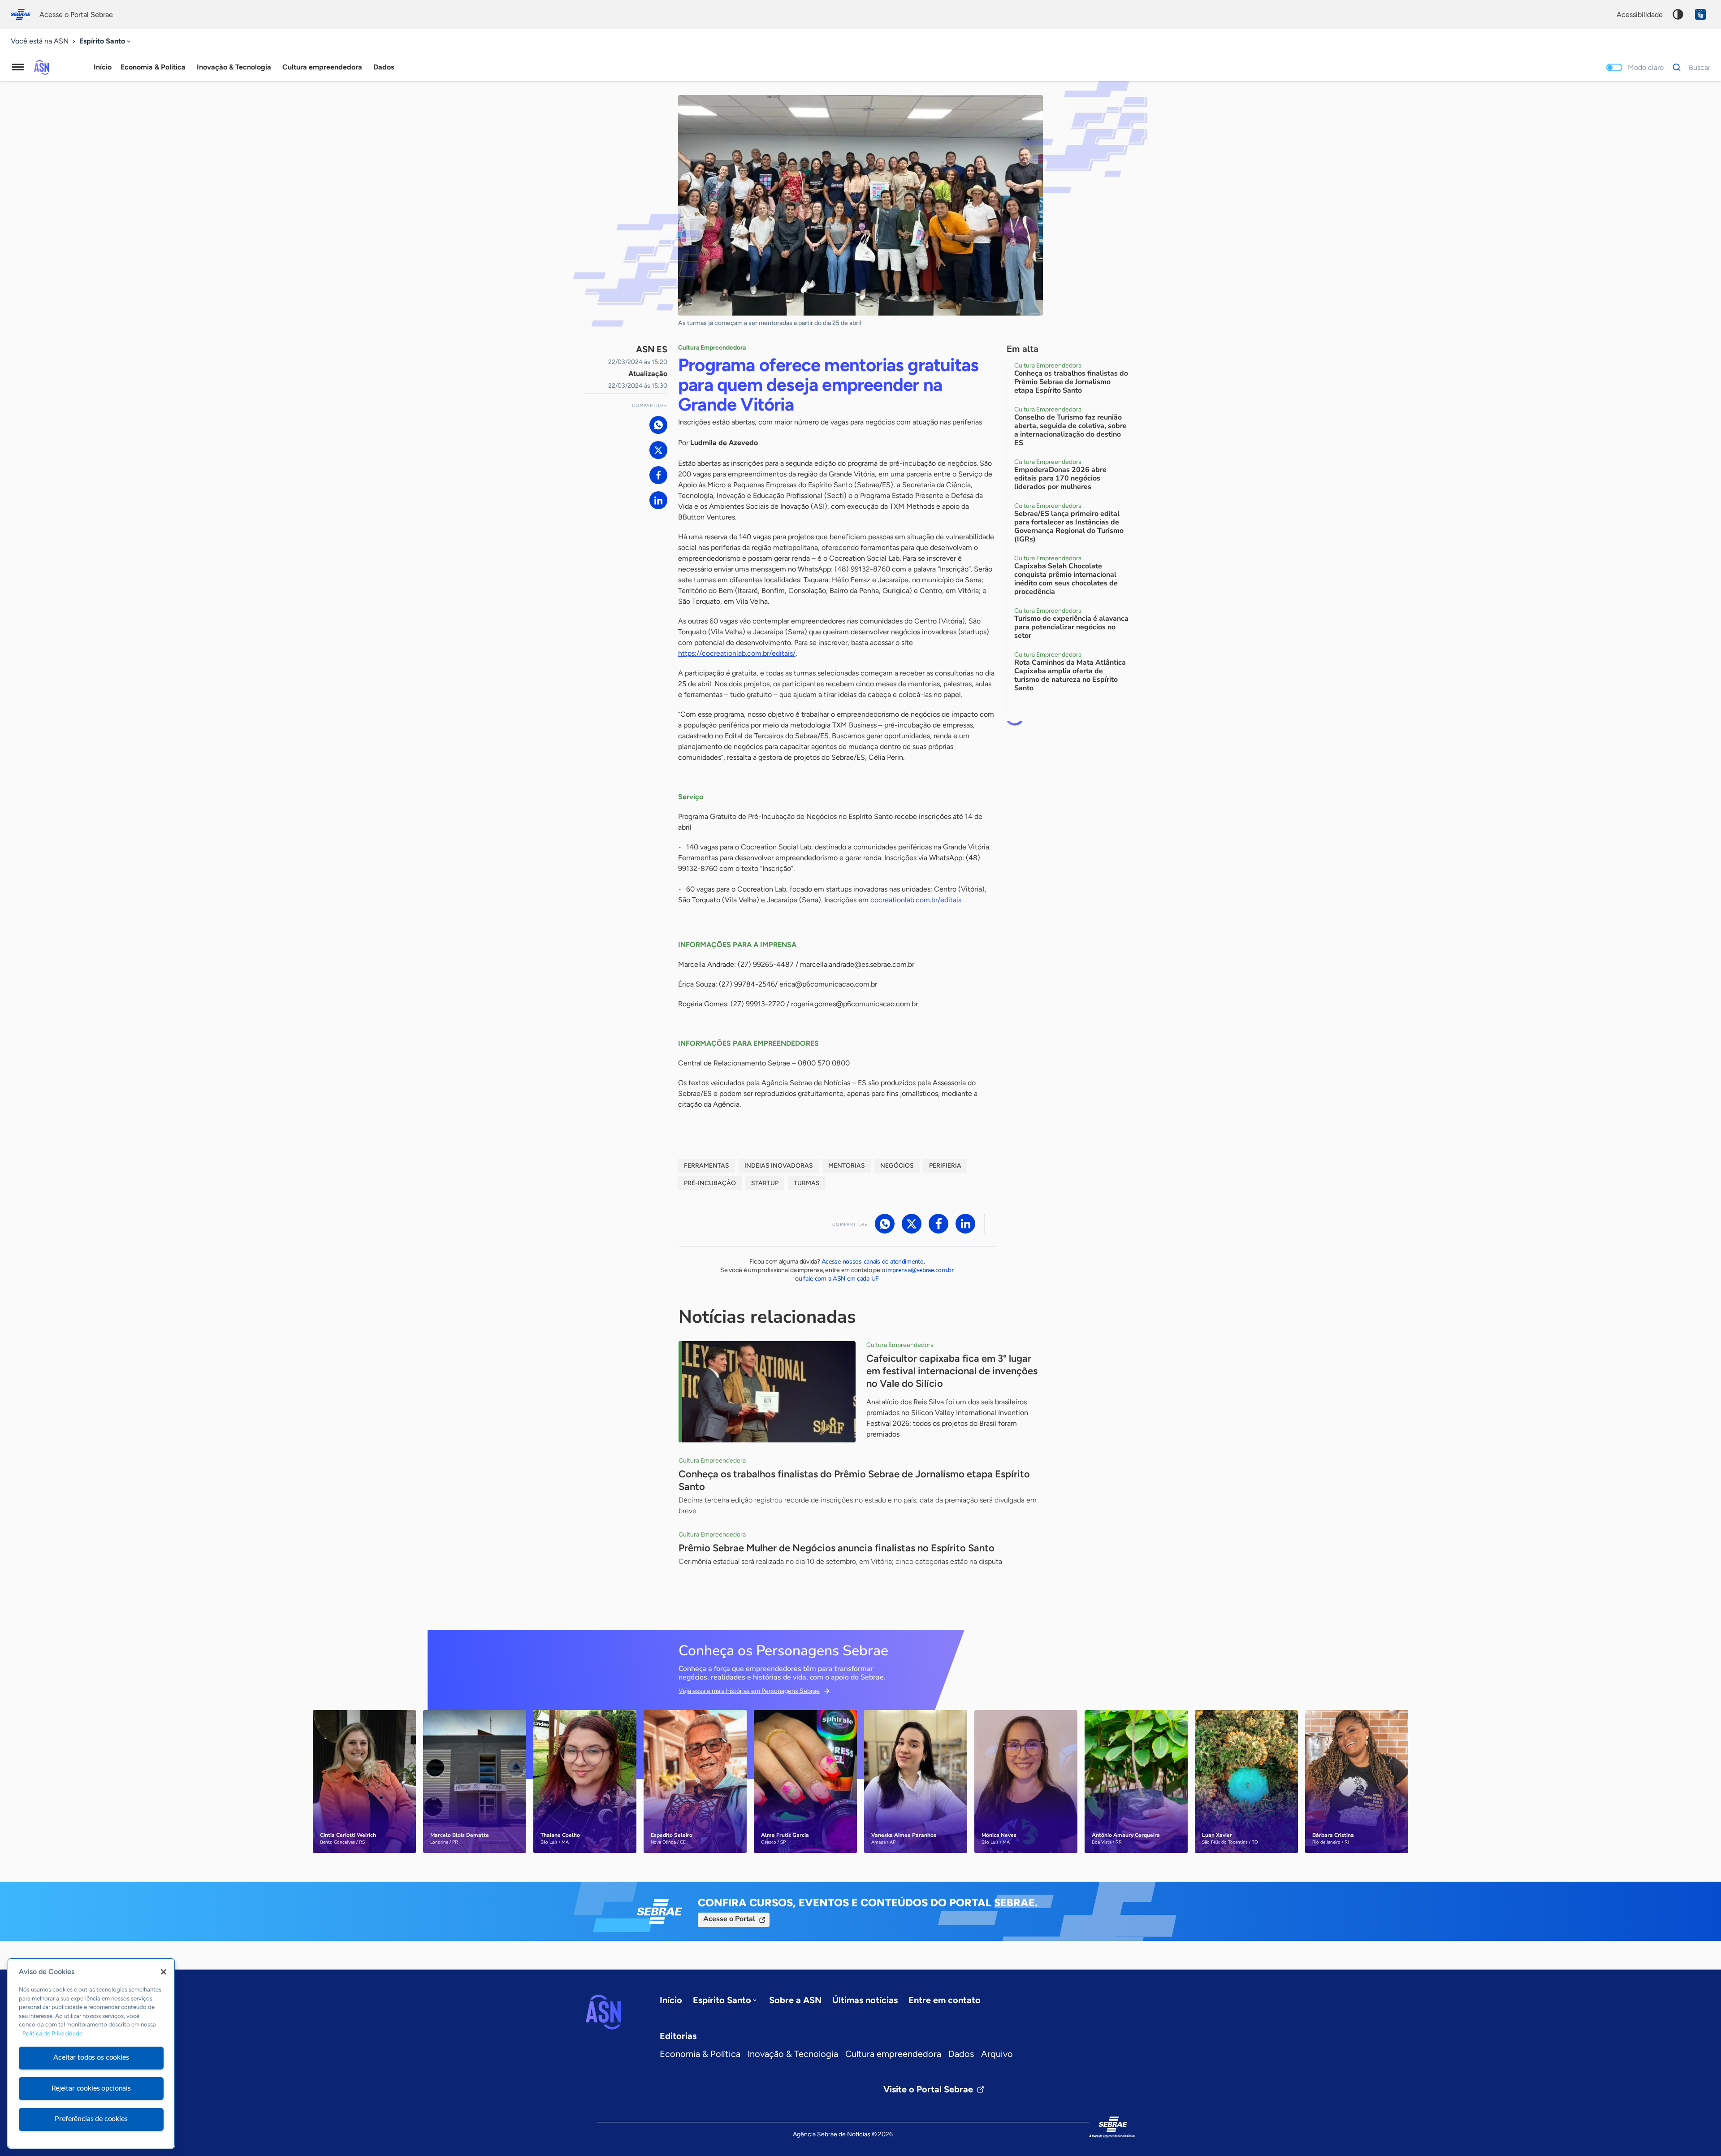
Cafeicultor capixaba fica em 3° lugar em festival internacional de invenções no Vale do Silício (952, 1371)
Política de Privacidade (52, 2034)
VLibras (1700, 14)
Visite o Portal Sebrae (928, 2089)
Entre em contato (945, 2000)
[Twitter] (658, 450)
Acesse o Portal (729, 1919)
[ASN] (603, 2012)
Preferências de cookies (91, 2119)
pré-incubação (710, 1183)
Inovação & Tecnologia (793, 2054)
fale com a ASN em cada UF (841, 1279)
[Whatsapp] (658, 425)
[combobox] (106, 41)
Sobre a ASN (795, 2000)
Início (103, 67)
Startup (765, 1183)
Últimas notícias (865, 2000)
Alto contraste (1678, 14)
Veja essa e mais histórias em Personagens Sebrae (749, 1691)
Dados (961, 2054)
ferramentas (707, 1166)
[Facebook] (658, 475)
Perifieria (945, 1166)
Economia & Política (700, 2054)
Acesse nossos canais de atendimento (873, 1262)
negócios (897, 1166)
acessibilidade (1640, 15)
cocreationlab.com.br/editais (916, 900)
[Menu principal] (18, 67)
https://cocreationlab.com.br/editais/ (737, 653)
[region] (91, 2053)
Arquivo (997, 2054)
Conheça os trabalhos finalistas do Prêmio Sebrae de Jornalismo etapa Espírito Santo (854, 1480)
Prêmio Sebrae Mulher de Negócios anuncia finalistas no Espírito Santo (837, 1548)
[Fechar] (164, 1972)
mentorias (847, 1166)
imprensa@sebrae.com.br (920, 1270)
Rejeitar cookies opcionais (91, 2088)
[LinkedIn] (658, 500)
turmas (807, 1183)
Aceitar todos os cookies (91, 2057)
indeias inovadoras (779, 1166)
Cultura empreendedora (893, 2054)
